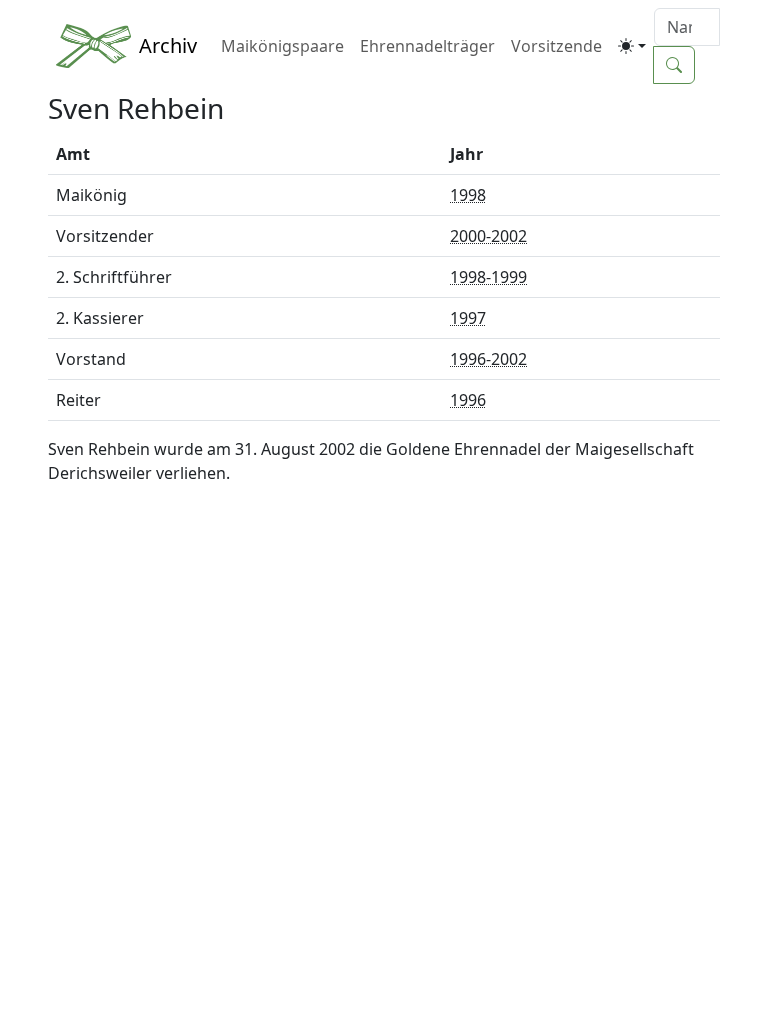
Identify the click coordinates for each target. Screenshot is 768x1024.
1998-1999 (488, 277)
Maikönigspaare (282, 46)
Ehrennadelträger (427, 46)
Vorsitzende (556, 46)
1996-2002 (488, 359)
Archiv (168, 45)
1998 (468, 195)
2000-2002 (488, 236)
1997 (468, 318)
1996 (468, 400)
